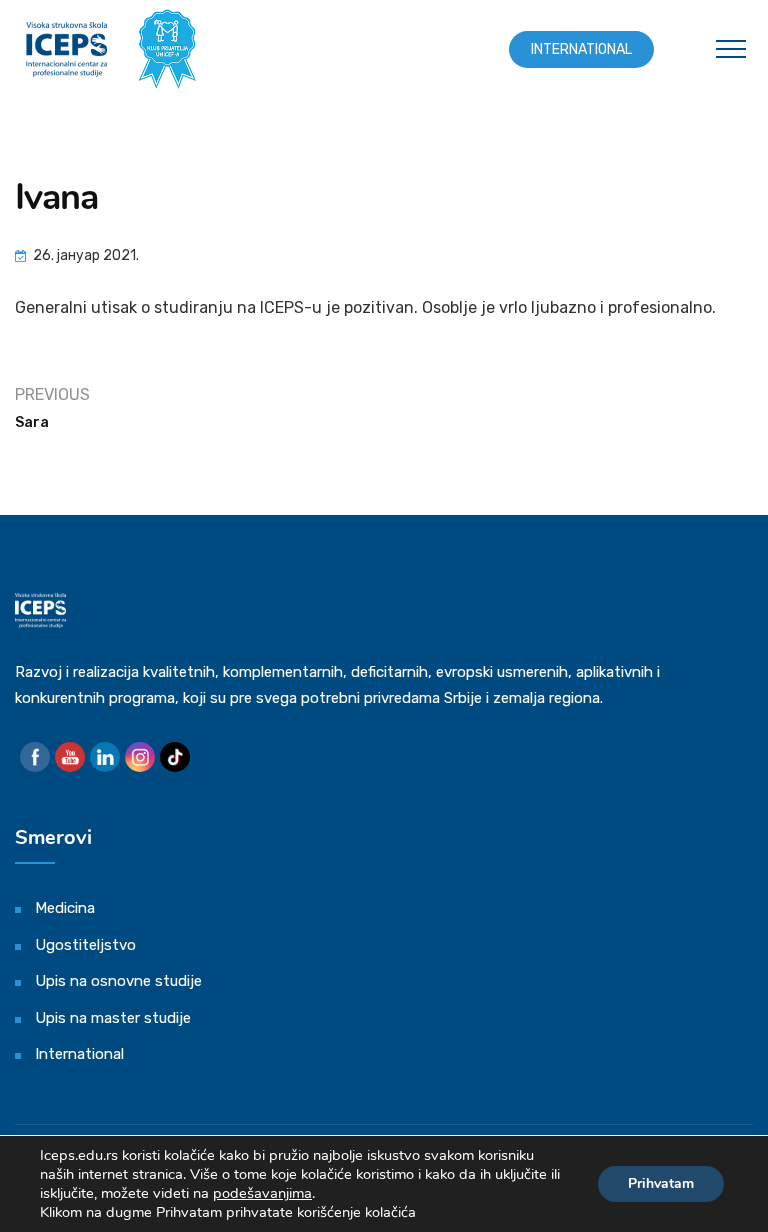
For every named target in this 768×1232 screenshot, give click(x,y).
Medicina (65, 908)
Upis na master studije (113, 1018)
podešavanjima (262, 1193)
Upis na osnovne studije (118, 981)
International (581, 49)
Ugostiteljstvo (85, 945)
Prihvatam (661, 1183)
